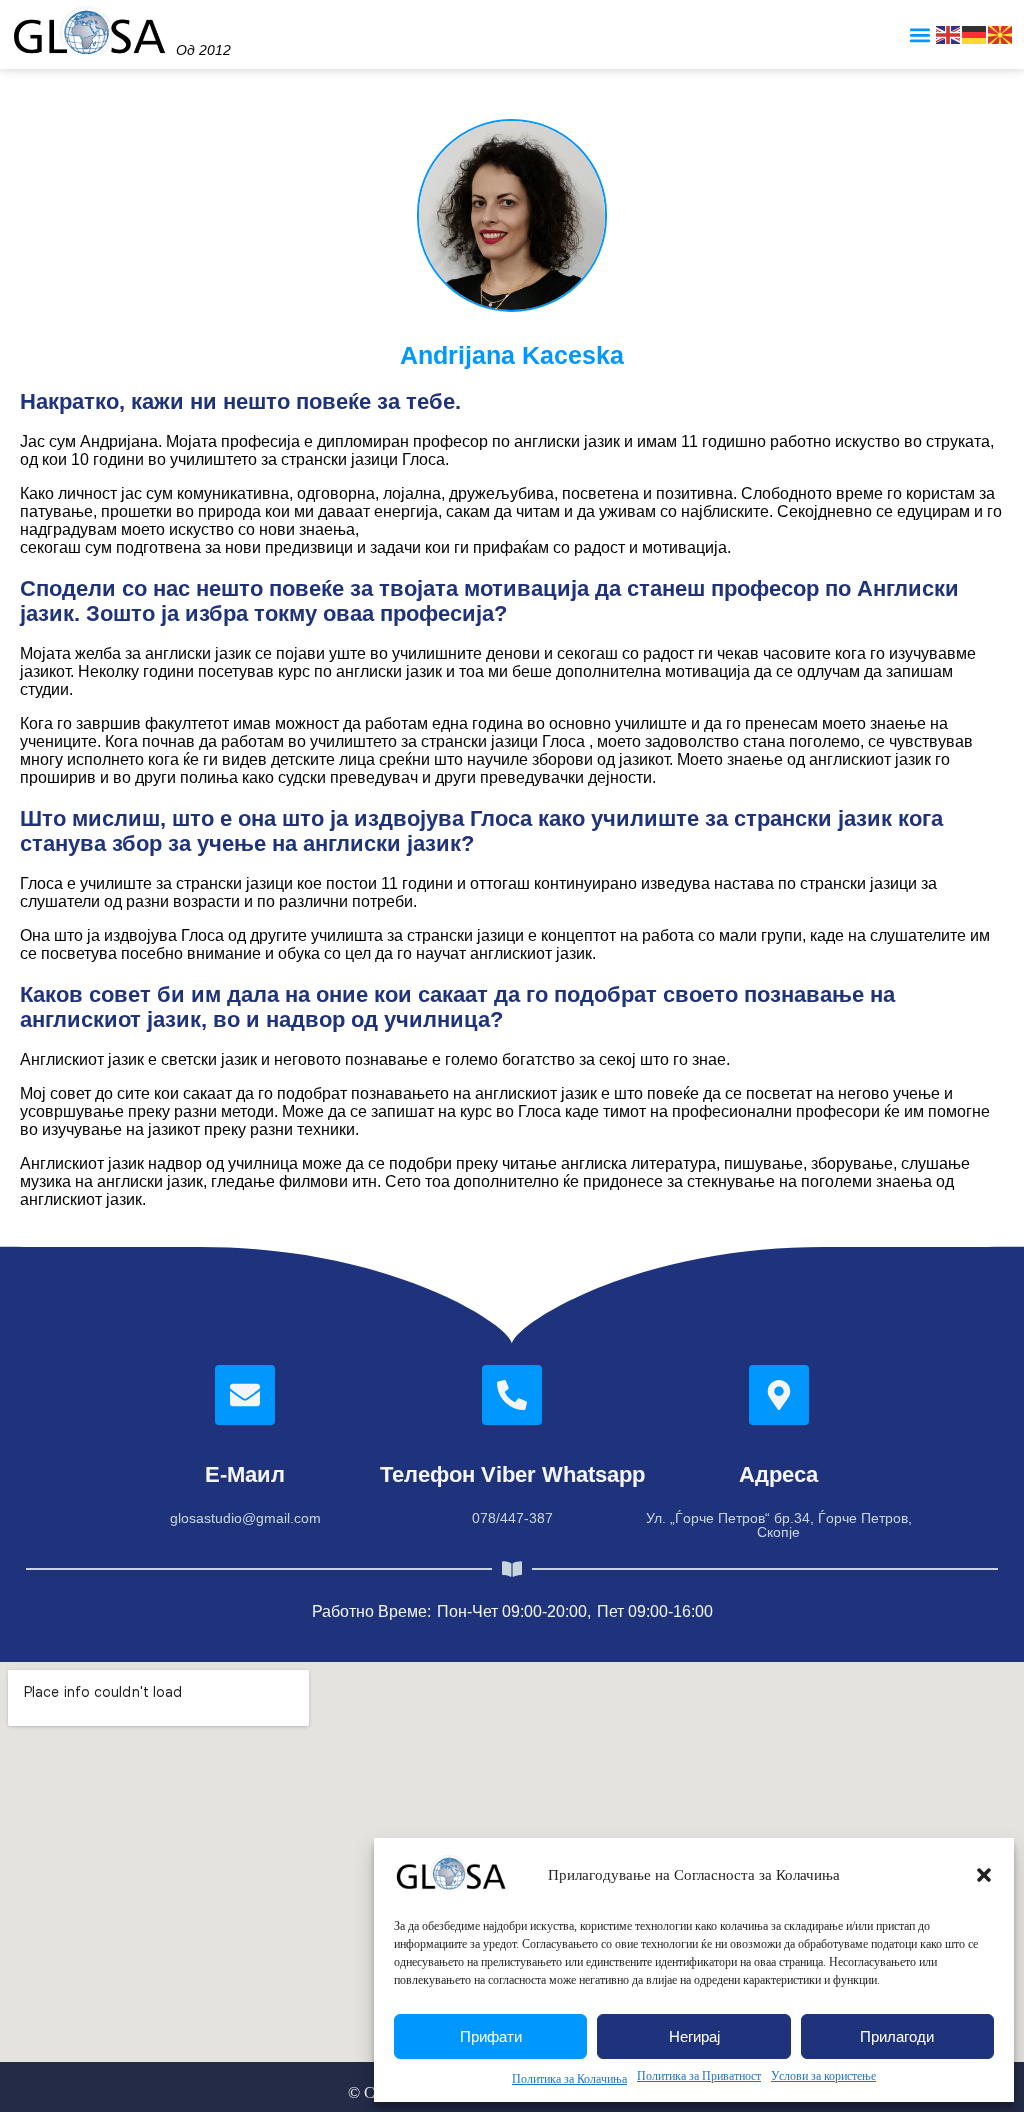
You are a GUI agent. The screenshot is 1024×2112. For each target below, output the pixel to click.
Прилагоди (897, 2036)
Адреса (778, 1474)
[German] (975, 33)
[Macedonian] (1001, 33)
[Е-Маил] (245, 1395)
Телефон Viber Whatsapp (512, 1474)
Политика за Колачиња (569, 2079)
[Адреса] (779, 1395)
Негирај (694, 2036)
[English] (949, 33)
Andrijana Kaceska (512, 355)
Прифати (491, 2036)
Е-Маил (245, 1474)
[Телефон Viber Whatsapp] (512, 1395)
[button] (984, 1875)
